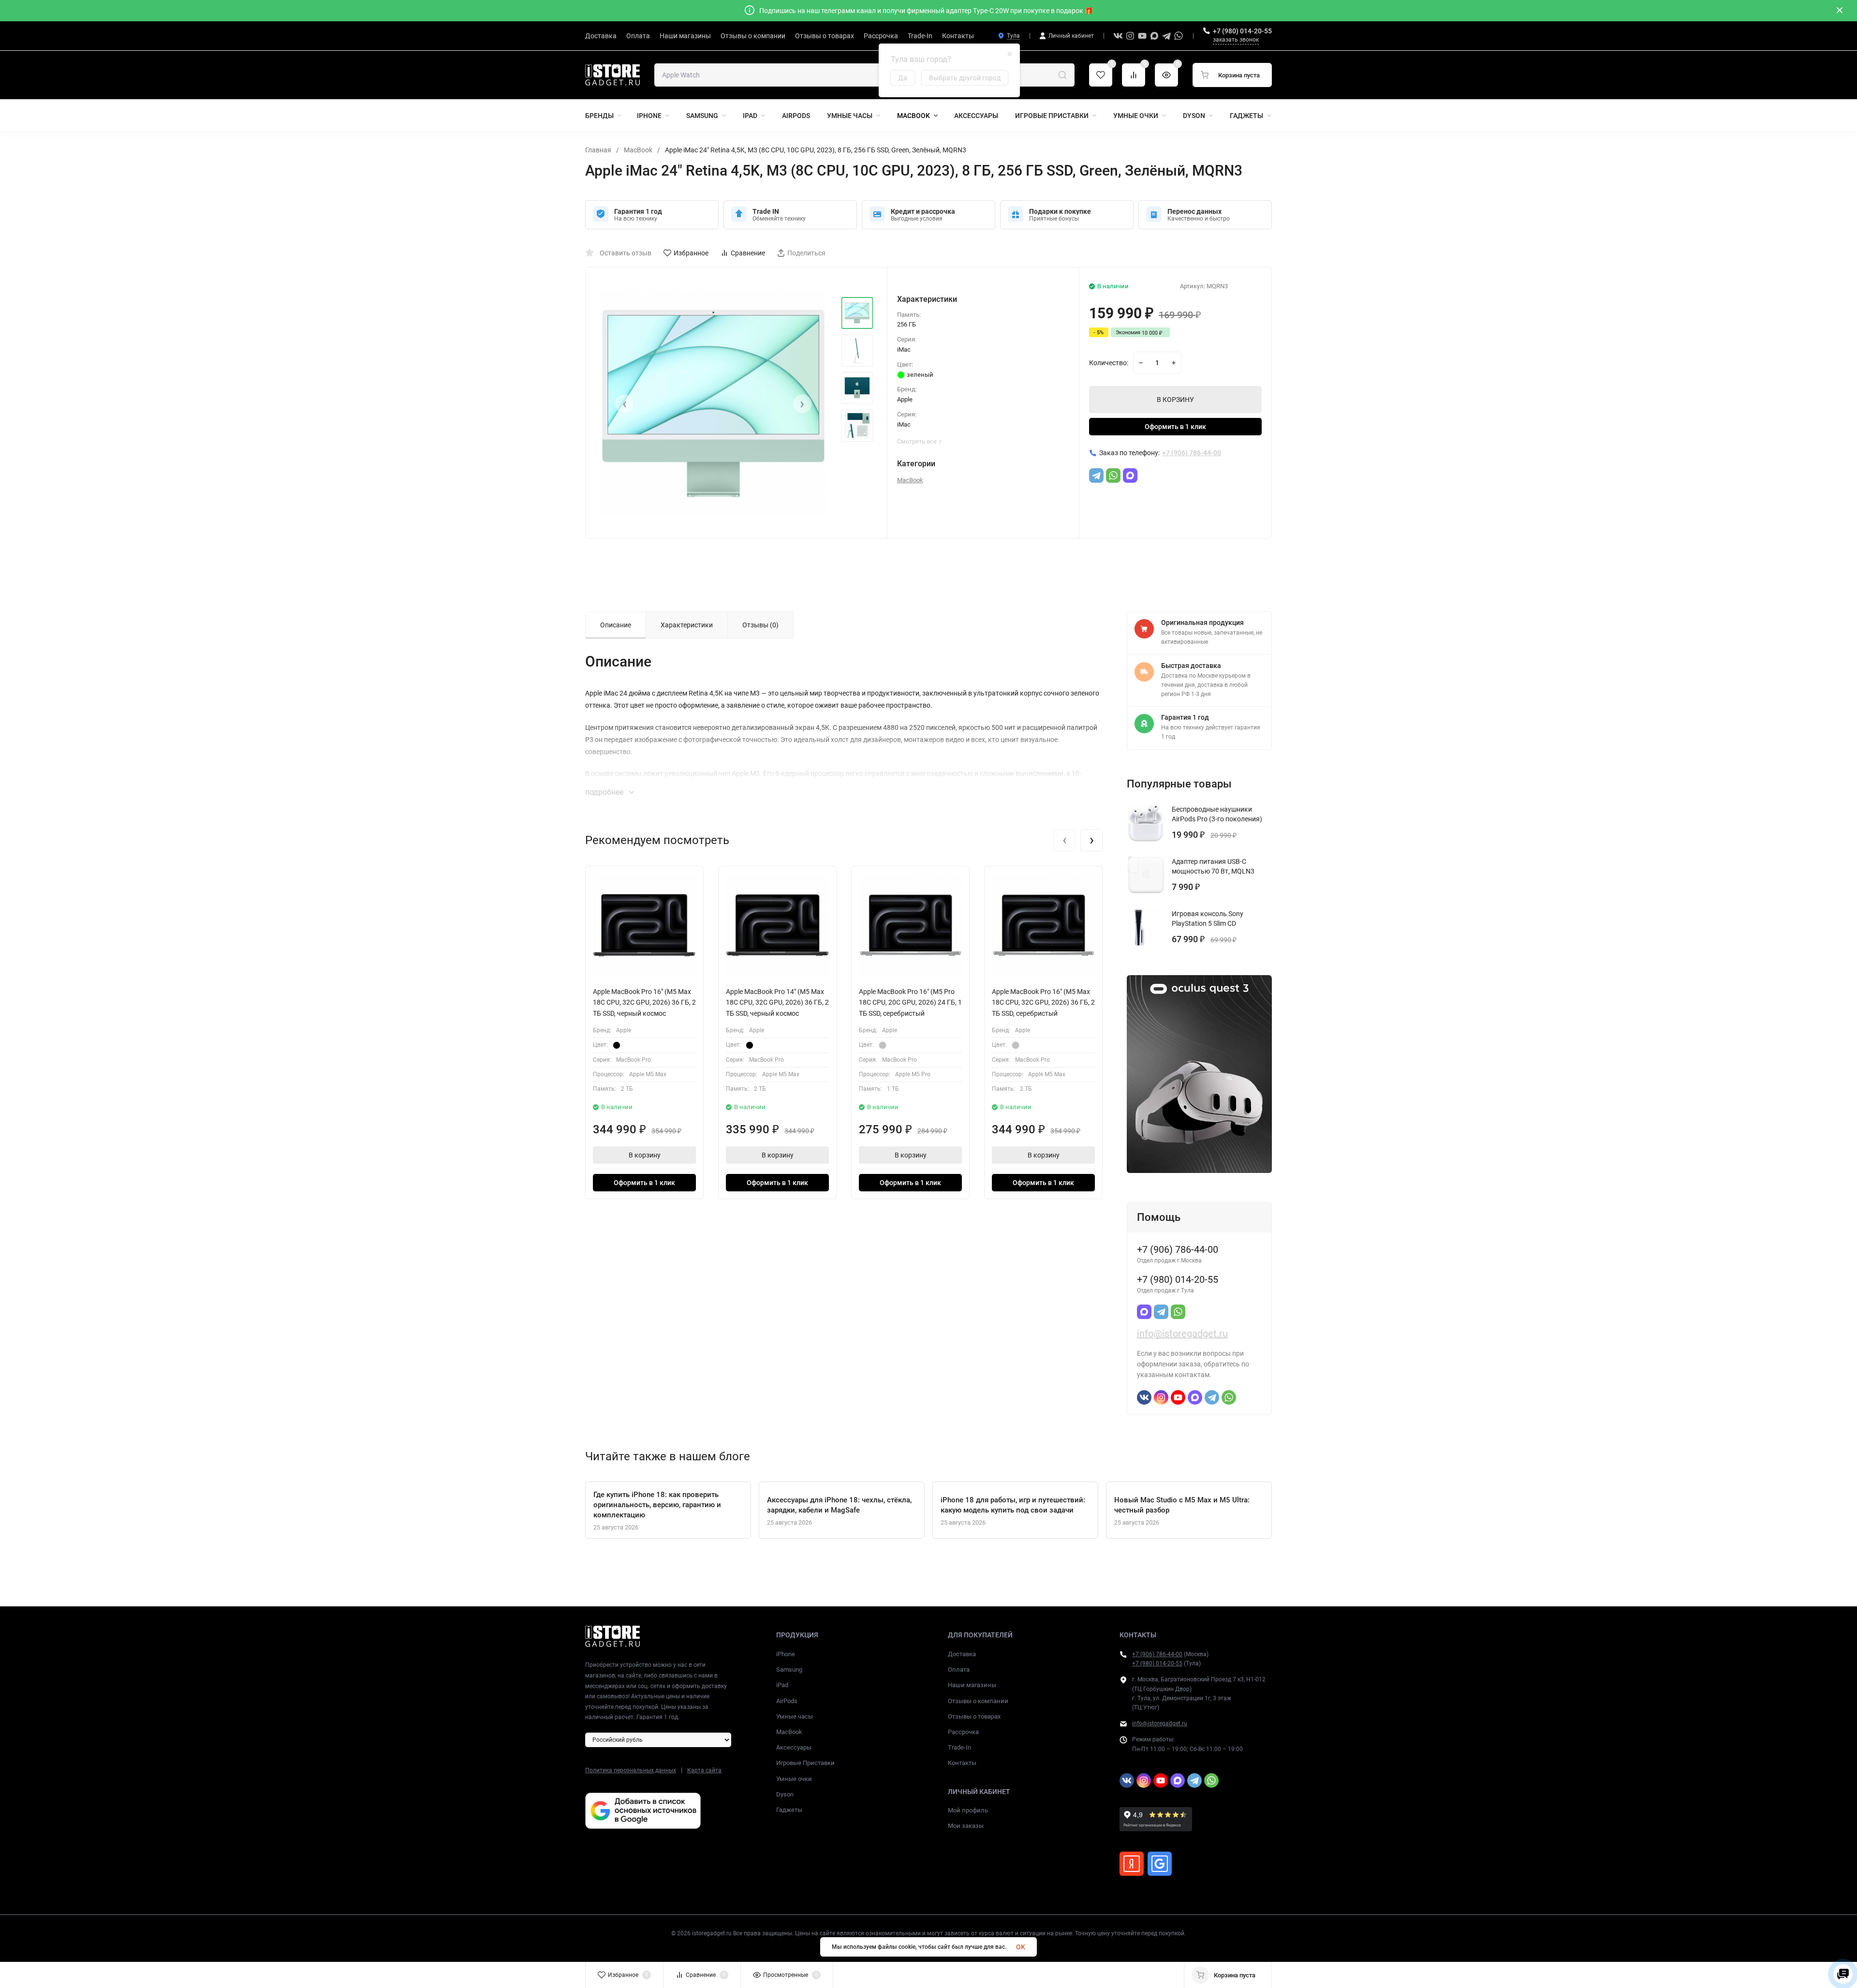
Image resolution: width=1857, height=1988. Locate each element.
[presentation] (624, 404)
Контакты (962, 1763)
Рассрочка (963, 1732)
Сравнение (748, 253)
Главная (598, 150)
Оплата (959, 1669)
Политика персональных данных (631, 1770)
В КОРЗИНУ (1175, 400)
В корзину (645, 1155)
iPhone (786, 1654)
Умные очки (794, 1779)
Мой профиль (968, 1810)
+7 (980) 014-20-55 (1242, 31)
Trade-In (959, 1747)
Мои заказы (966, 1826)
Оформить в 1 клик (1175, 427)
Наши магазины (972, 1685)
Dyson (785, 1794)
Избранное (691, 253)
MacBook (638, 150)
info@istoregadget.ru (1182, 1334)
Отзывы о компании (978, 1701)
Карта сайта (704, 1770)
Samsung (789, 1669)
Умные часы (795, 1716)
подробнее (605, 792)
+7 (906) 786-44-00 (1157, 1654)
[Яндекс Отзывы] (1132, 1864)
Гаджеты (789, 1810)
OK (1021, 1947)
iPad (782, 1685)
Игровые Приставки (805, 1763)
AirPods (787, 1701)
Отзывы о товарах (974, 1716)
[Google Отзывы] (1160, 1864)
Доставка (962, 1654)
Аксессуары (794, 1747)
